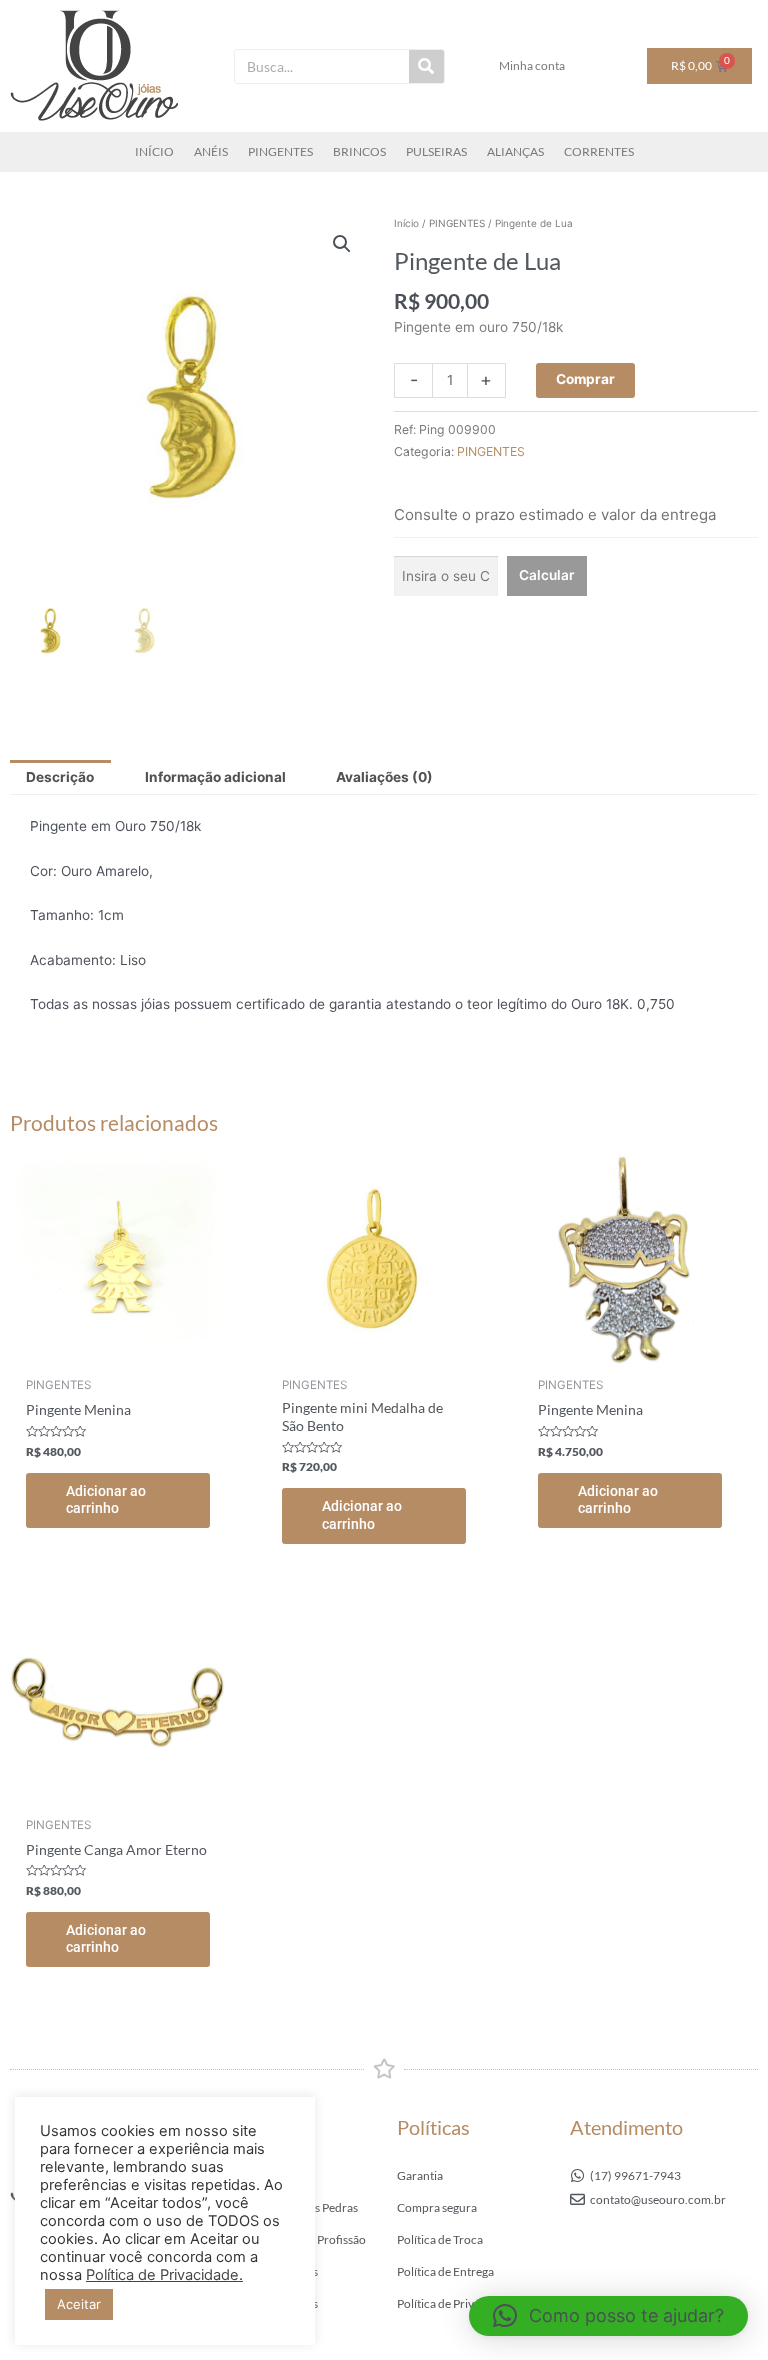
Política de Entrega (445, 2271)
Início (406, 223)
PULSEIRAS (436, 151)
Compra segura (437, 2207)
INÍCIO (154, 151)
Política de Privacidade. (164, 2275)
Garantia (420, 2175)
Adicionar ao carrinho (106, 1500)
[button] (342, 244)
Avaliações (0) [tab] (384, 777)
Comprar (585, 379)
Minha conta (532, 65)
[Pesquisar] (426, 66)
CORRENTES (599, 151)
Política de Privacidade (456, 2303)
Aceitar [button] (79, 2304)
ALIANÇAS (515, 151)
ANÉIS (211, 151)
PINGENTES (280, 151)
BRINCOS (359, 151)
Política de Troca (440, 2239)
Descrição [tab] (60, 777)
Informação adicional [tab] (215, 777)
